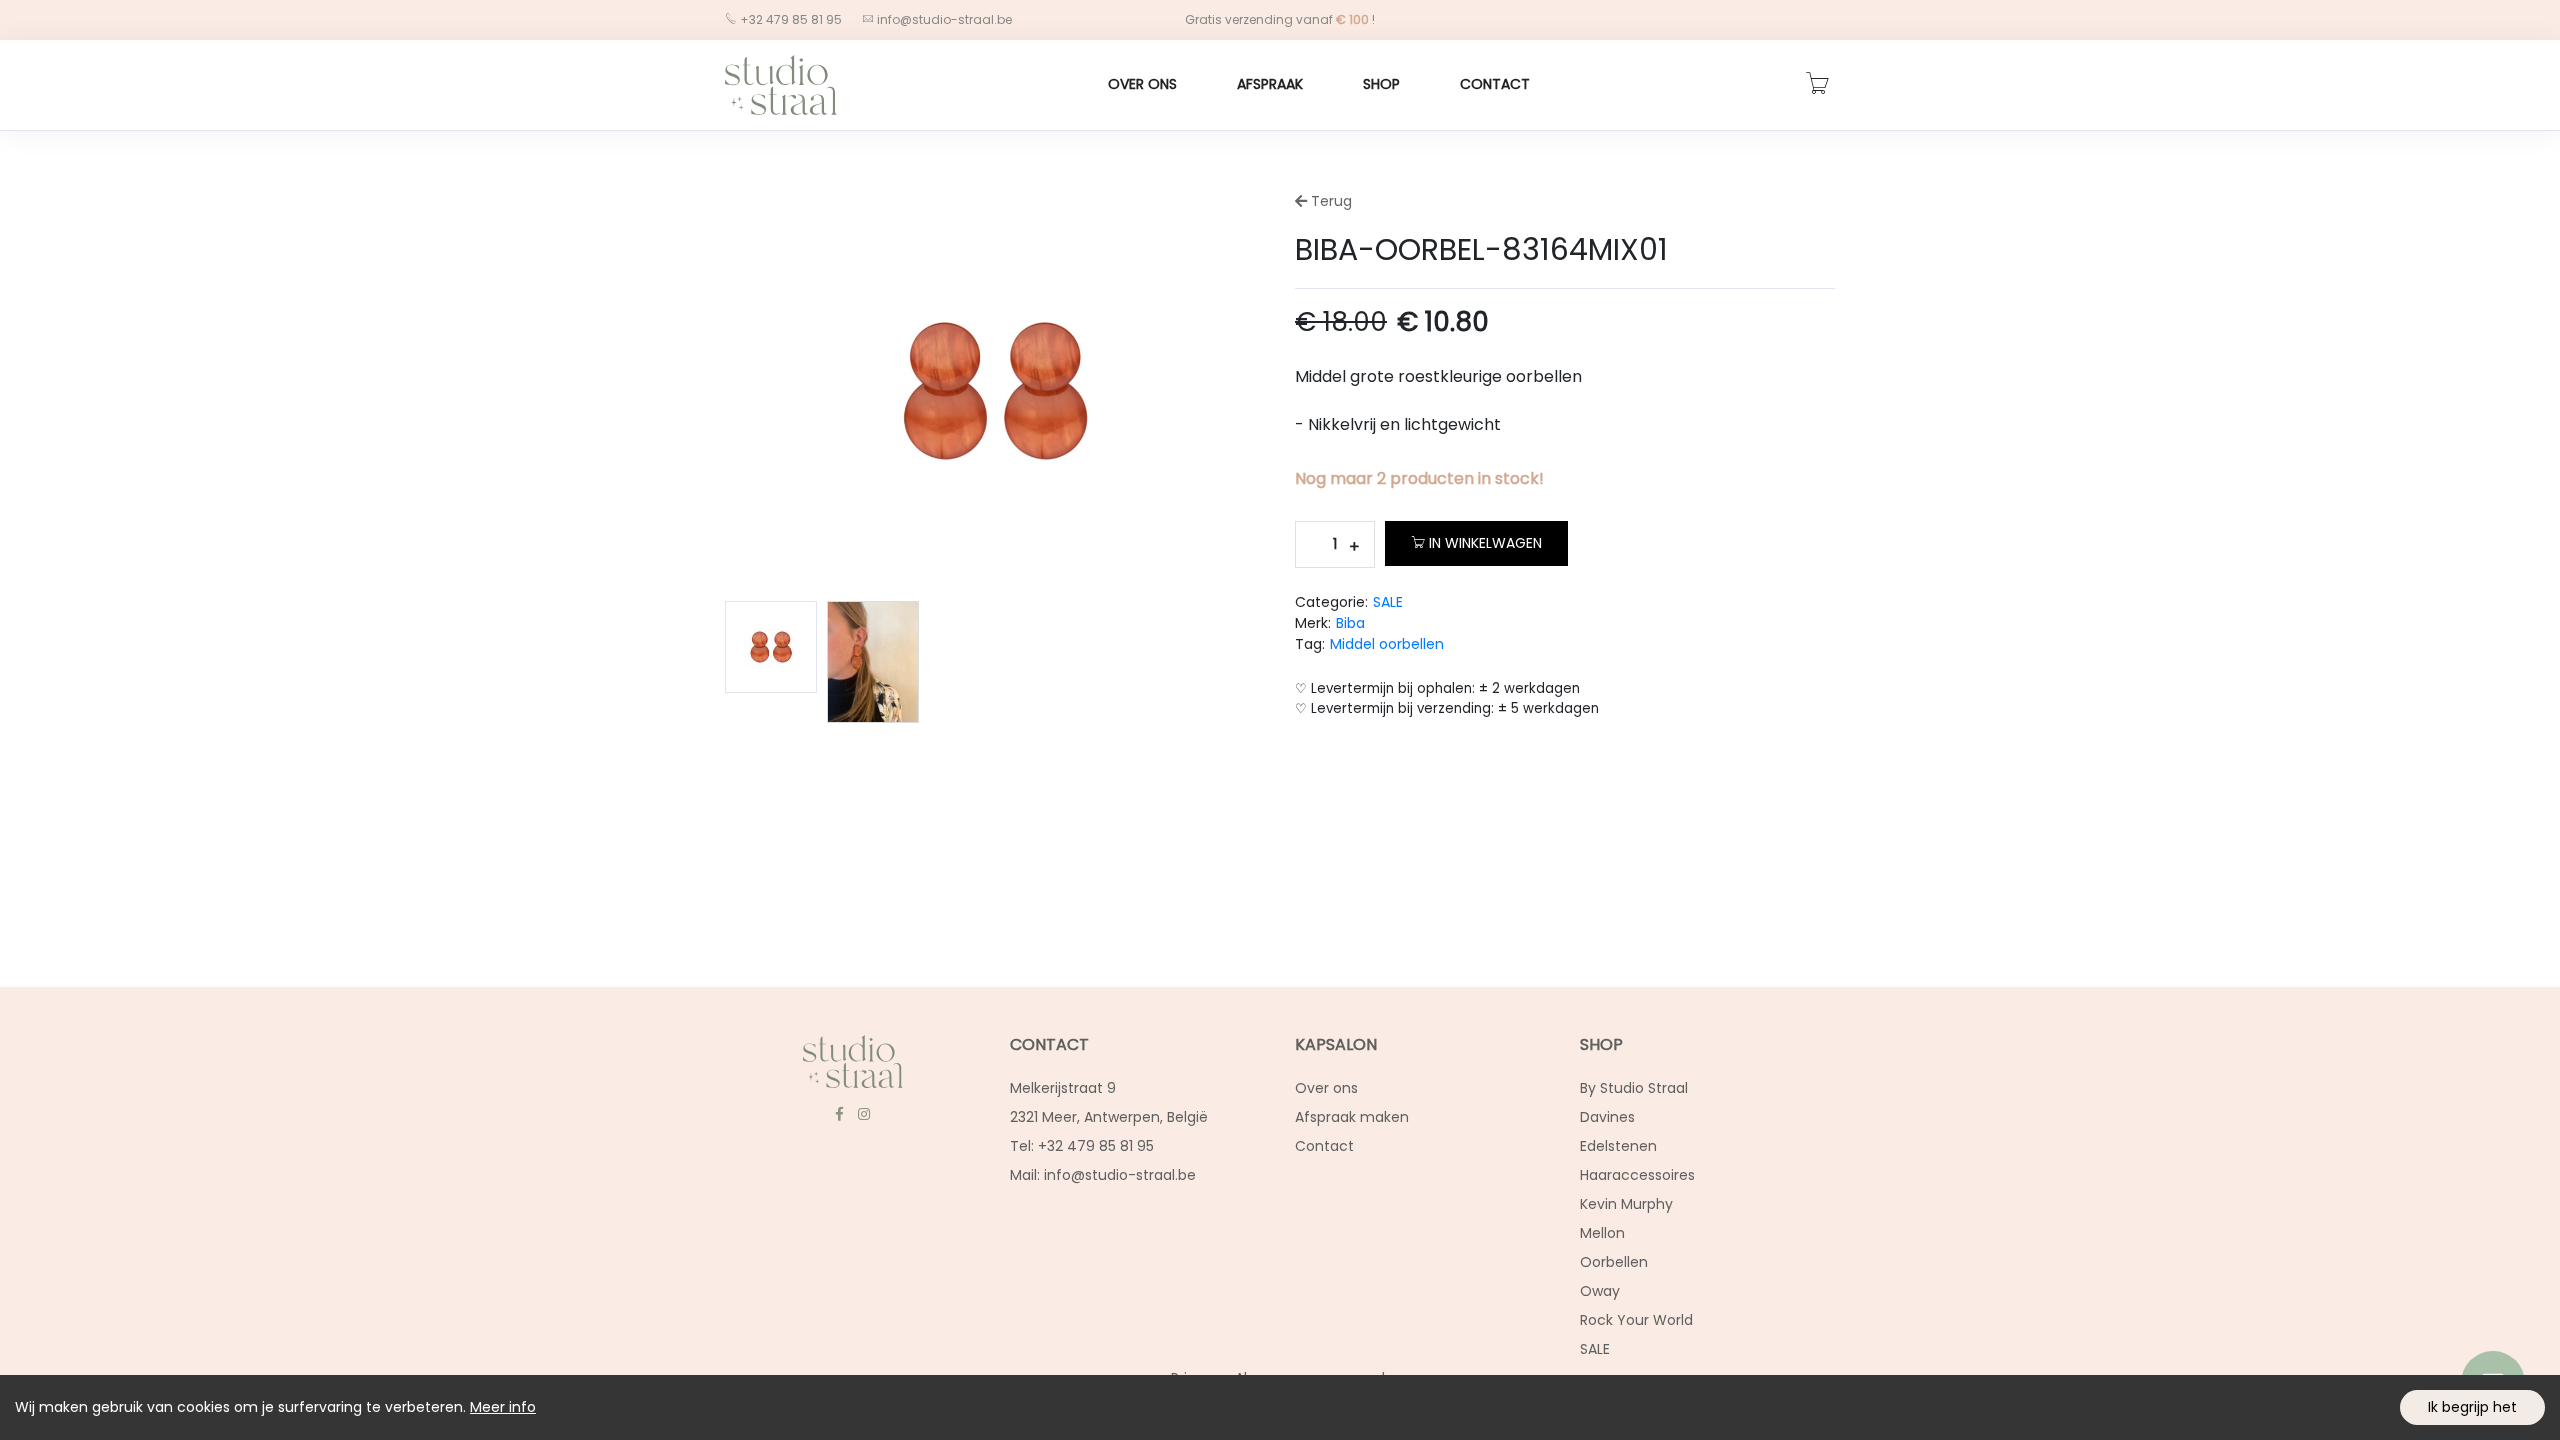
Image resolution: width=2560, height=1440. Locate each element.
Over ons (1142, 84)
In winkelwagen (1485, 543)
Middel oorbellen (1387, 644)
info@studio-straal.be (944, 19)
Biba (1350, 623)
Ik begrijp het (2472, 1407)
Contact (1495, 84)
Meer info (503, 1407)
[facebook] (839, 1114)
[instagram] (863, 1114)
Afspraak (1270, 84)
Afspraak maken (1352, 1117)
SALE (1388, 602)
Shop (1381, 84)
